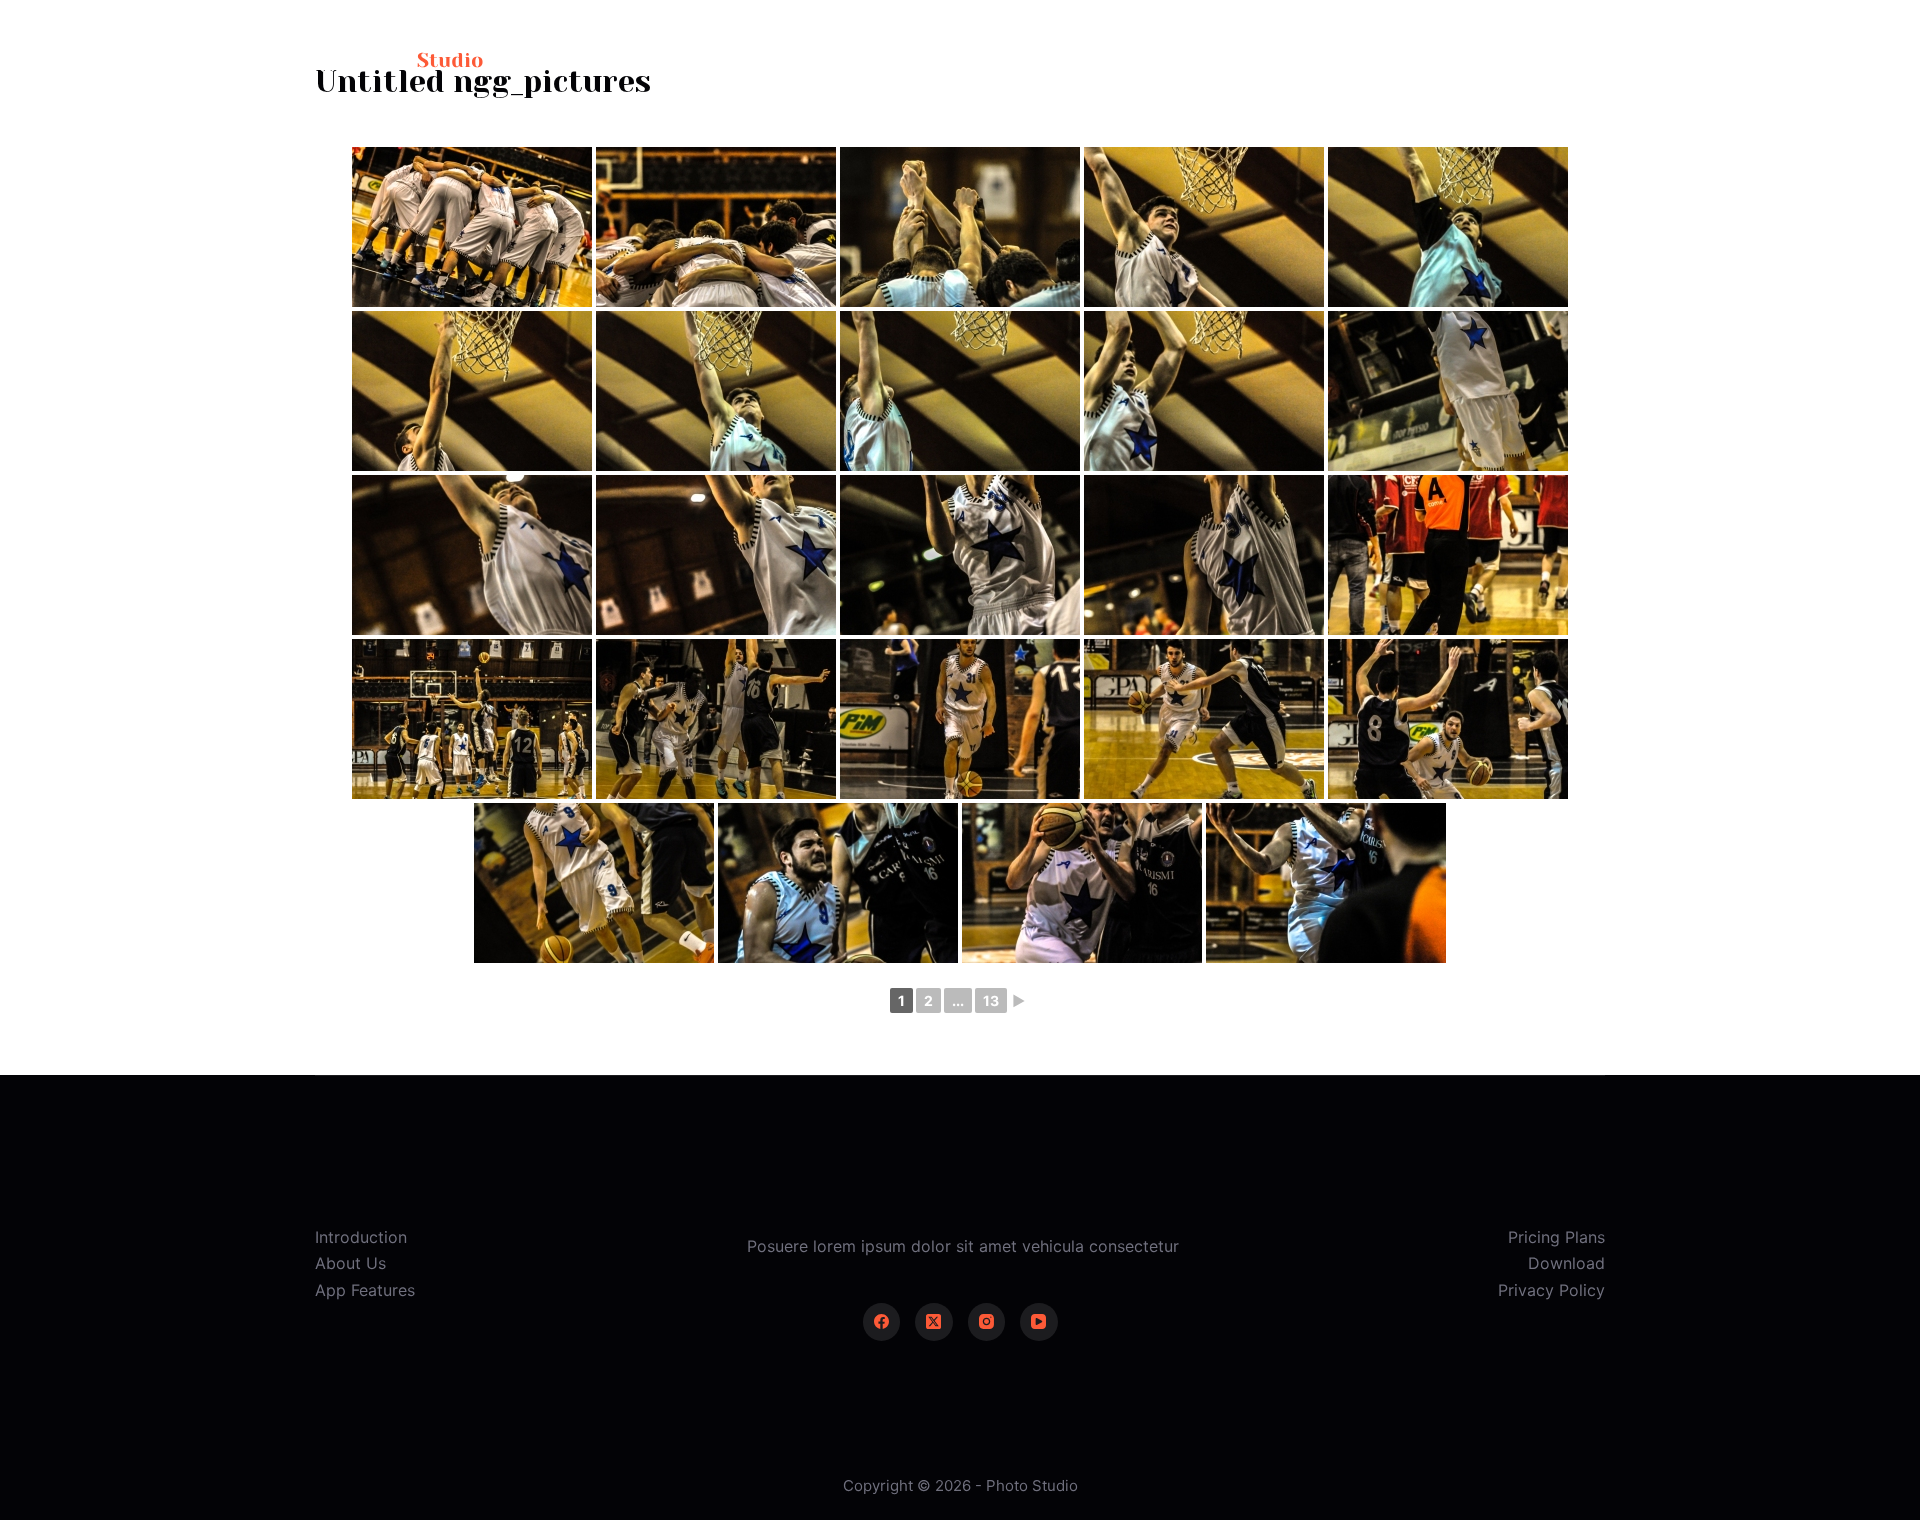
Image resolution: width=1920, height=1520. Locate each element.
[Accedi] (1426, 60)
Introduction (361, 1237)
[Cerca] (1371, 60)
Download (1566, 1263)
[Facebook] (882, 1322)
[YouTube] (1039, 1322)
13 (991, 1000)
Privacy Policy (1551, 1290)
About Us (350, 1263)
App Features (365, 1290)
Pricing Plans (1556, 1237)
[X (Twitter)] (934, 1322)
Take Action (1539, 59)
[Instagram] (987, 1322)
